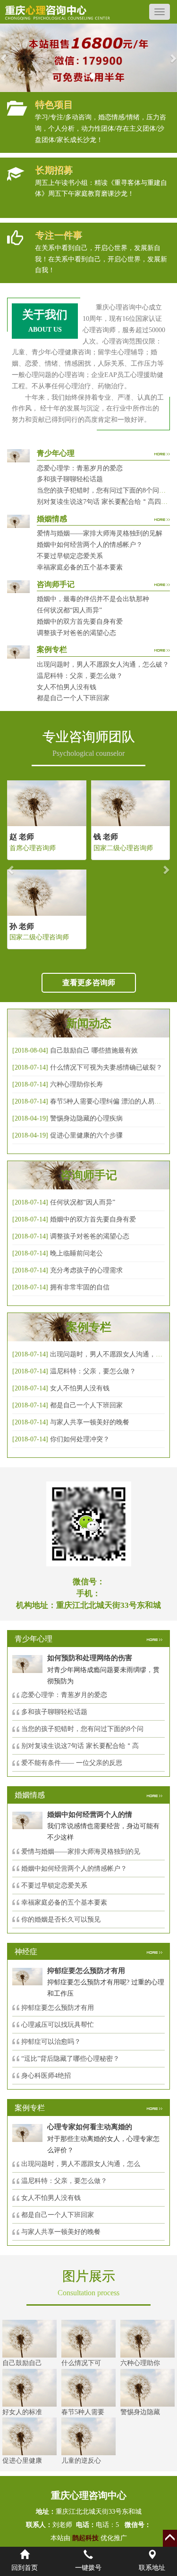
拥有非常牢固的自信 (80, 1287)
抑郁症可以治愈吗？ (51, 2042)
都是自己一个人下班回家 (73, 698)
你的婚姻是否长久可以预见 (61, 1919)
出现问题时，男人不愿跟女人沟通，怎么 (81, 2164)
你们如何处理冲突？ (80, 1439)
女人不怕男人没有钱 (67, 687)
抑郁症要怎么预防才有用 (58, 2008)
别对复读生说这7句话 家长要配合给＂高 (80, 1746)
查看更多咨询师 (89, 983)
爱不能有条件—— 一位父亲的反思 (72, 1763)
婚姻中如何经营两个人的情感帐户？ (90, 545)
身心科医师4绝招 (49, 2076)
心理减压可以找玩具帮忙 (58, 2025)
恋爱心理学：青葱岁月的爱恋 (80, 468)
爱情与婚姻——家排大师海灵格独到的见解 (100, 533)
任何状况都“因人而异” (69, 610)
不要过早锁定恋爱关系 (70, 556)
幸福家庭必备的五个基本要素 (80, 567)
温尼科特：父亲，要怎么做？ (80, 676)
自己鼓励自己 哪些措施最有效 (94, 1050)
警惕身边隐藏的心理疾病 (86, 1118)
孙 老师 (22, 926)
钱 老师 (106, 837)
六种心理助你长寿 (76, 1084)
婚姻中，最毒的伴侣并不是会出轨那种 (93, 599)
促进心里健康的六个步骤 (86, 1135)
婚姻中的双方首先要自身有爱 (80, 622)
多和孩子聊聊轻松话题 (70, 479)
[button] (4, 58)
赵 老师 (22, 837)
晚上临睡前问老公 (76, 1253)
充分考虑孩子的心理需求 (86, 1270)
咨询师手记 (89, 1175)
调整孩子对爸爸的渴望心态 (76, 633)
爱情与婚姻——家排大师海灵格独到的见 (81, 1852)
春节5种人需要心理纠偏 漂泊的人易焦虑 (109, 1101)
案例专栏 (89, 1327)
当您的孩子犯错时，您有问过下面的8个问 (82, 1729)
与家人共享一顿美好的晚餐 (90, 1422)
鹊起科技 (85, 2538)
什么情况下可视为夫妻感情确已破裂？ (106, 1067)
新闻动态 (89, 1023)
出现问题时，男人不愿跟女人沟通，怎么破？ (103, 665)
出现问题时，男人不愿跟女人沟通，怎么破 (113, 1354)
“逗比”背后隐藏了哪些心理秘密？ (70, 2059)
